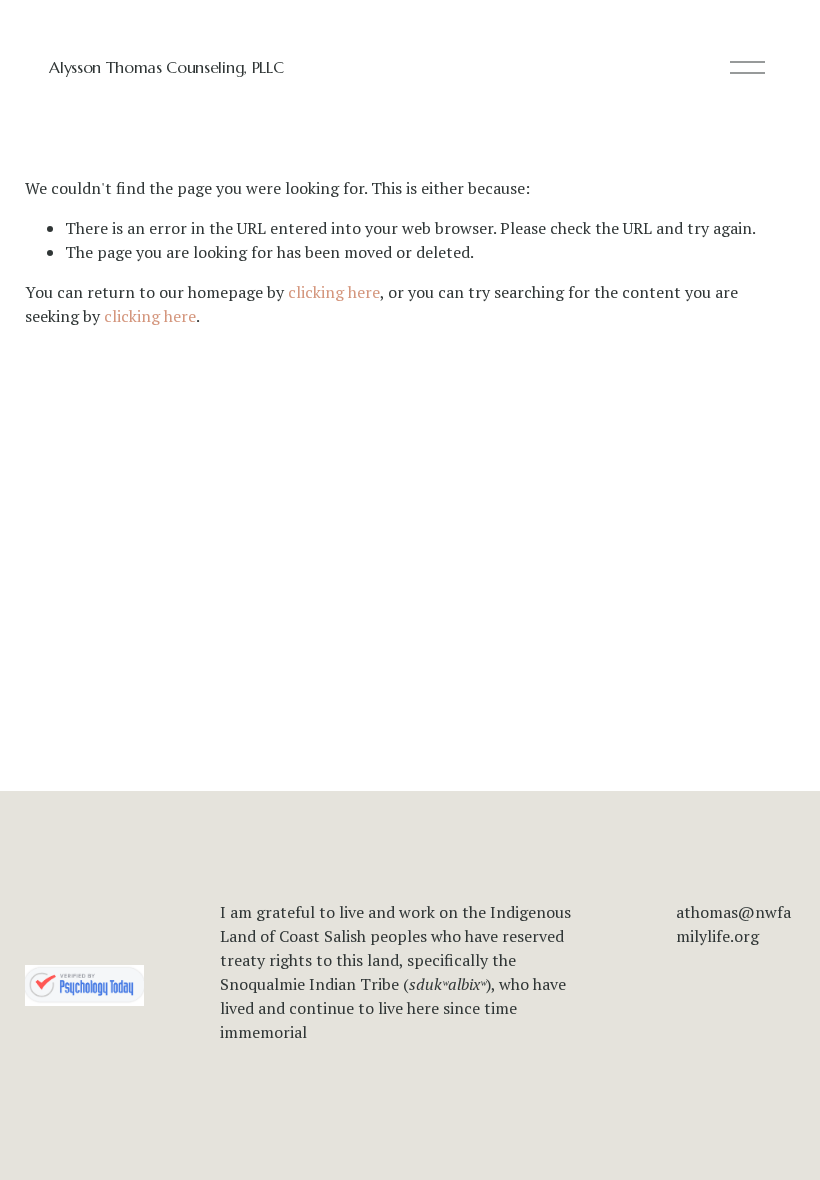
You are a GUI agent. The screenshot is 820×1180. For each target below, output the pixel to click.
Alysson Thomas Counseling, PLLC (166, 67)
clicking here (334, 292)
